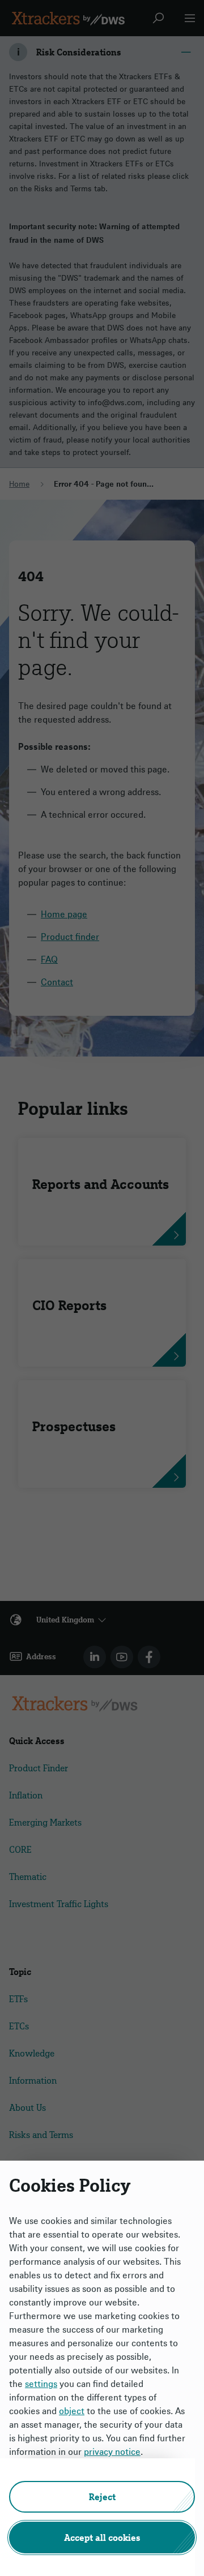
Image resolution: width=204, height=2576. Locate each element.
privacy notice (112, 2452)
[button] (102, 2497)
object (72, 2411)
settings (41, 2384)
